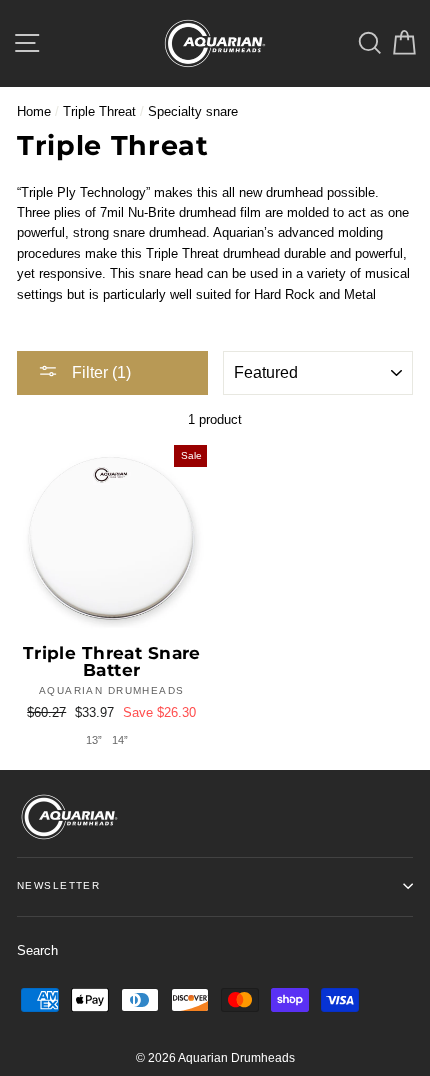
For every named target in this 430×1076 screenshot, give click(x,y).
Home (34, 111)
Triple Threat (99, 111)
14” (120, 740)
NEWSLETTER (58, 885)
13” (94, 740)
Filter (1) (99, 372)
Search (37, 950)
